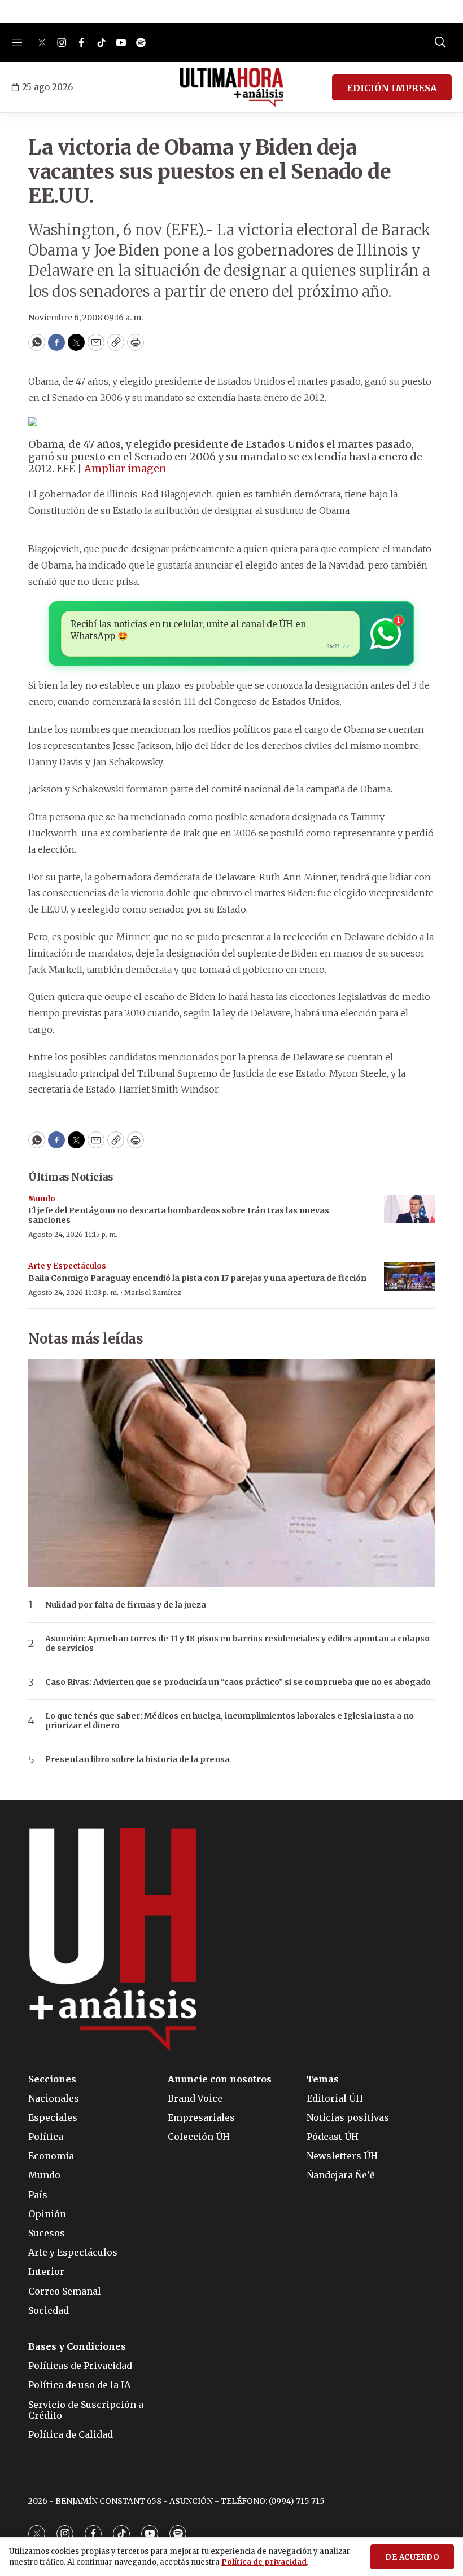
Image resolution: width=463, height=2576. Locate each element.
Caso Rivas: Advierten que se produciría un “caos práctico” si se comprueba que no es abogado (238, 1682)
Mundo (42, 1199)
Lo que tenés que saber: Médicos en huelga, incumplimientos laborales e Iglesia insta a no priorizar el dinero (230, 1721)
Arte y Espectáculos (67, 1266)
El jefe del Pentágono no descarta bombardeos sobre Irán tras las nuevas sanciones (179, 1215)
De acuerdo (412, 2557)
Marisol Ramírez (153, 1293)
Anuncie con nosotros (220, 2079)
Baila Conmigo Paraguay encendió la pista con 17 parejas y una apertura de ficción (197, 1278)
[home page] (232, 87)
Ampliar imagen (125, 468)
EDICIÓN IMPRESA (392, 88)
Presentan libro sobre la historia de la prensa (137, 1760)
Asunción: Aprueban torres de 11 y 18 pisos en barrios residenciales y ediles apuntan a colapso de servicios (237, 1644)
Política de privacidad (264, 2562)
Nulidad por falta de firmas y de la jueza (126, 1605)
